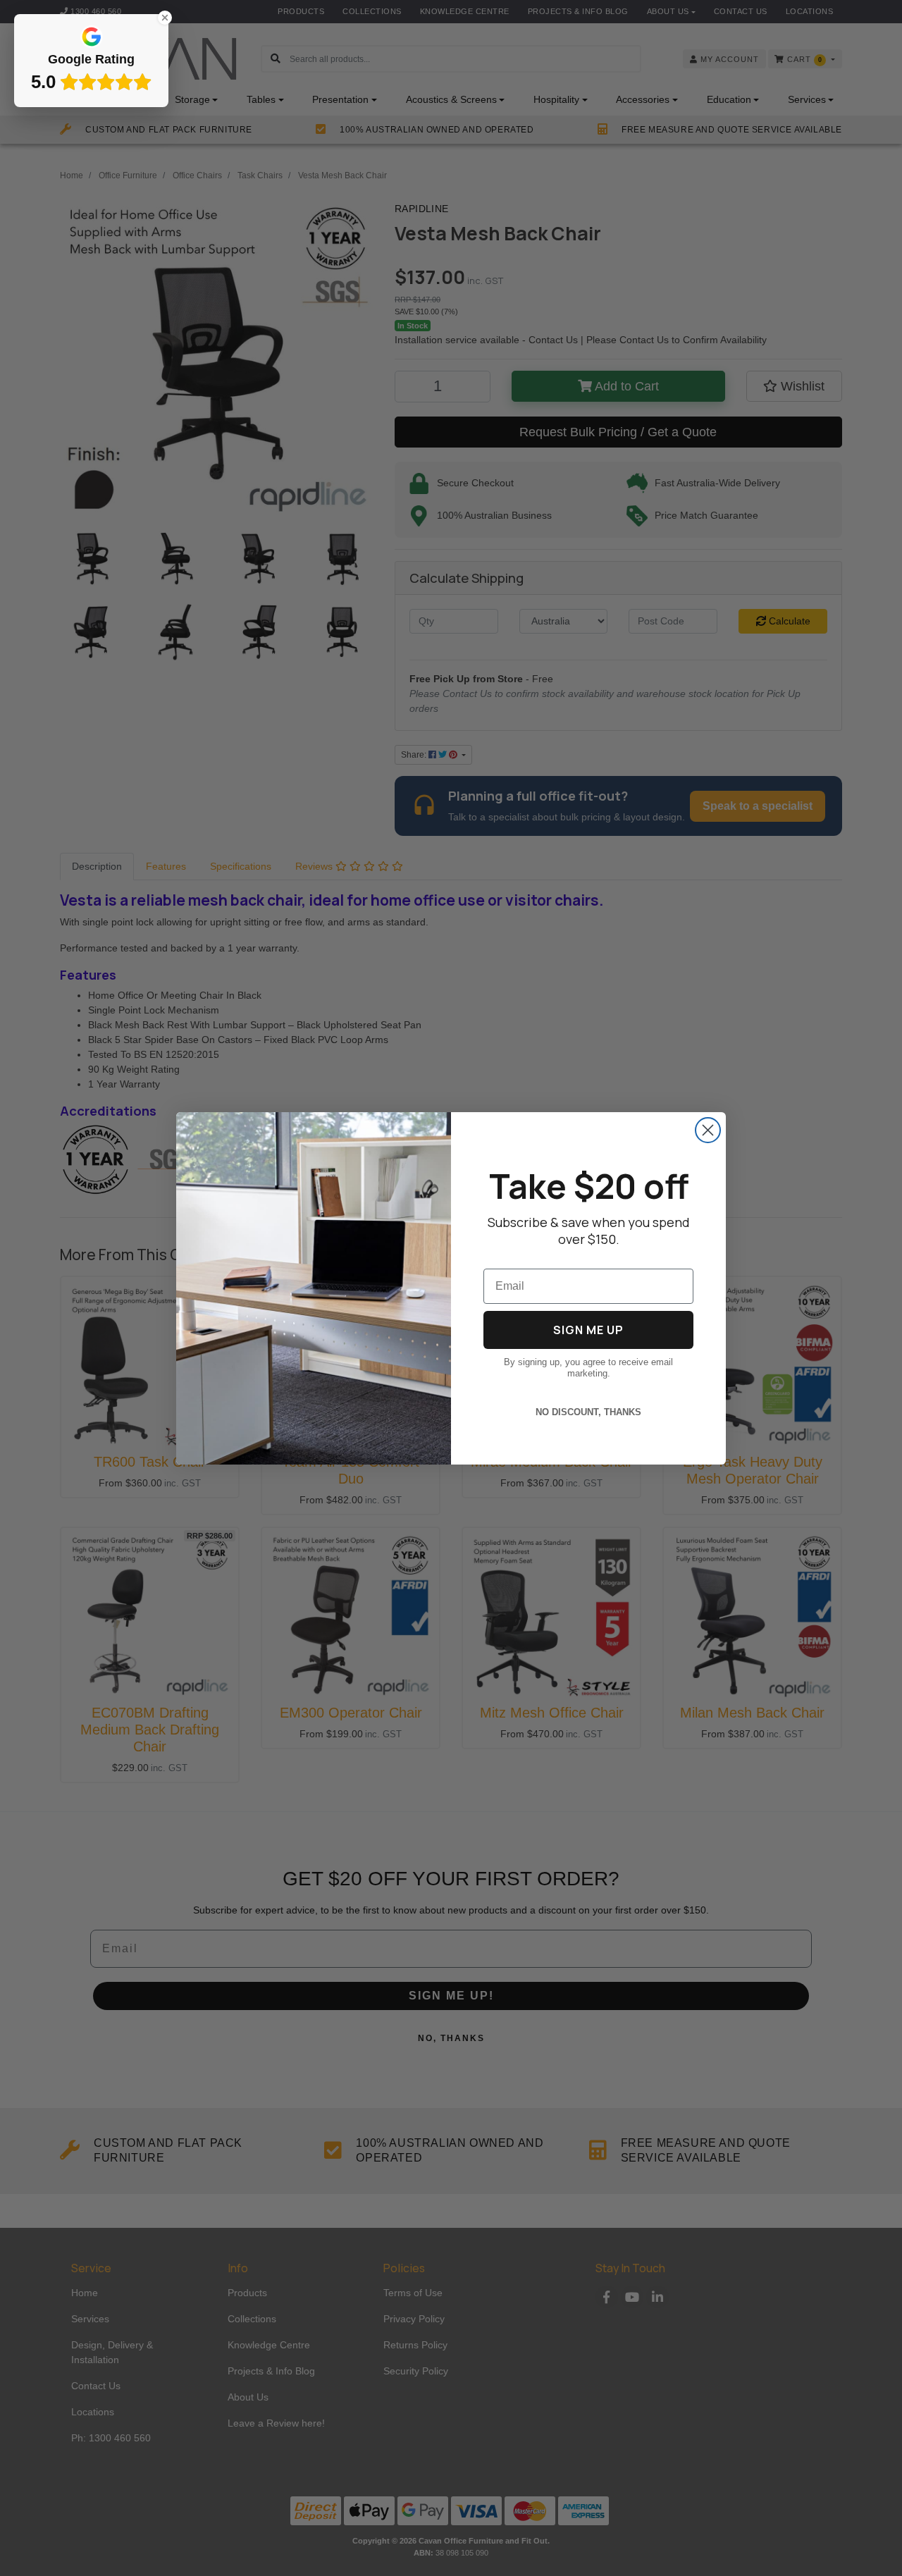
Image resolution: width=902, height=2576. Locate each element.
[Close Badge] (165, 18)
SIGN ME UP (588, 1330)
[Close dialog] (708, 1130)
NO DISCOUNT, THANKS (588, 1412)
